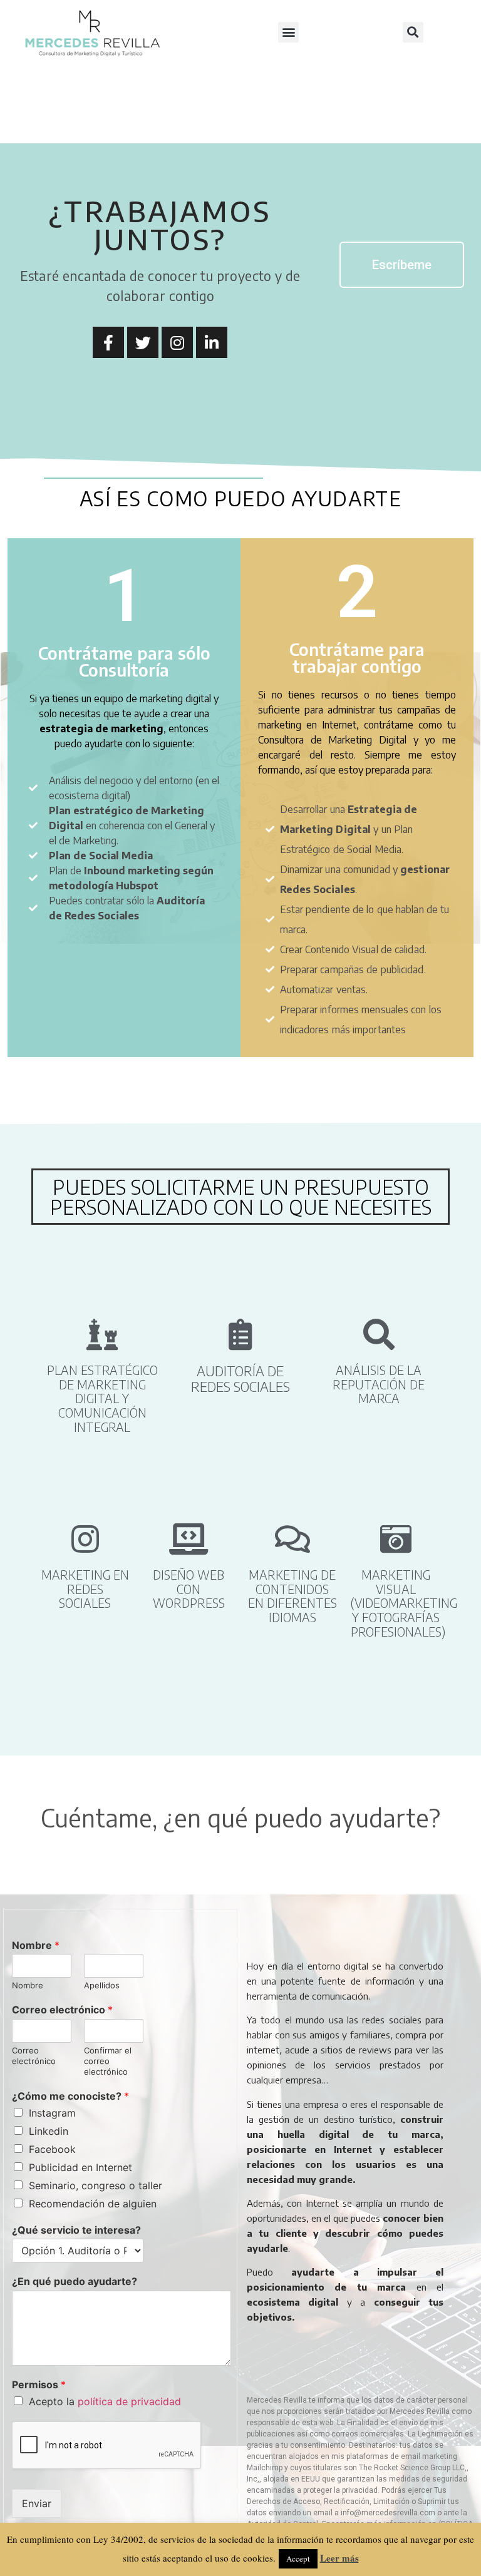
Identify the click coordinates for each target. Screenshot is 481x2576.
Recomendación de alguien (93, 2204)
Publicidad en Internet (80, 2167)
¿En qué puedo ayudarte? (75, 2281)
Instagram (52, 2113)
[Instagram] (177, 342)
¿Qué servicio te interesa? (76, 2230)
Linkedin (49, 2131)
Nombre (36, 1945)
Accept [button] (298, 2558)
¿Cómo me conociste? (70, 2096)
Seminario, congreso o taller (96, 2185)
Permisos (39, 2384)
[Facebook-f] (108, 342)
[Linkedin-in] (212, 342)
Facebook (52, 2149)
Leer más (339, 2558)
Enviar (37, 2503)
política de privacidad (129, 2401)
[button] (288, 32)
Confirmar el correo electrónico (108, 2061)
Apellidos (102, 1985)
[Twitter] (143, 342)
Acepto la (105, 2401)
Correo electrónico (62, 2010)
